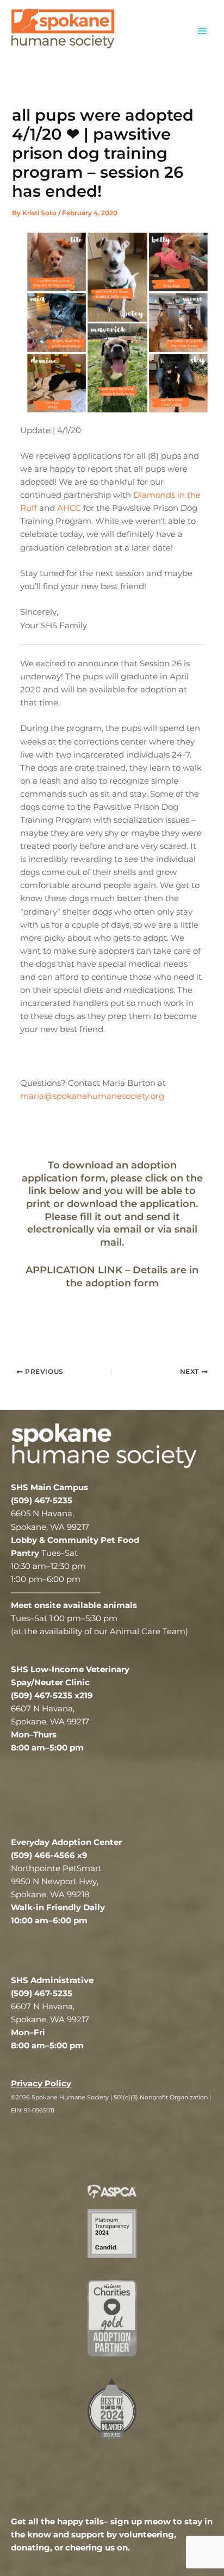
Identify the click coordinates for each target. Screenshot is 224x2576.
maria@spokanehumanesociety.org (92, 1096)
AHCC (69, 508)
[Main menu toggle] (202, 30)
